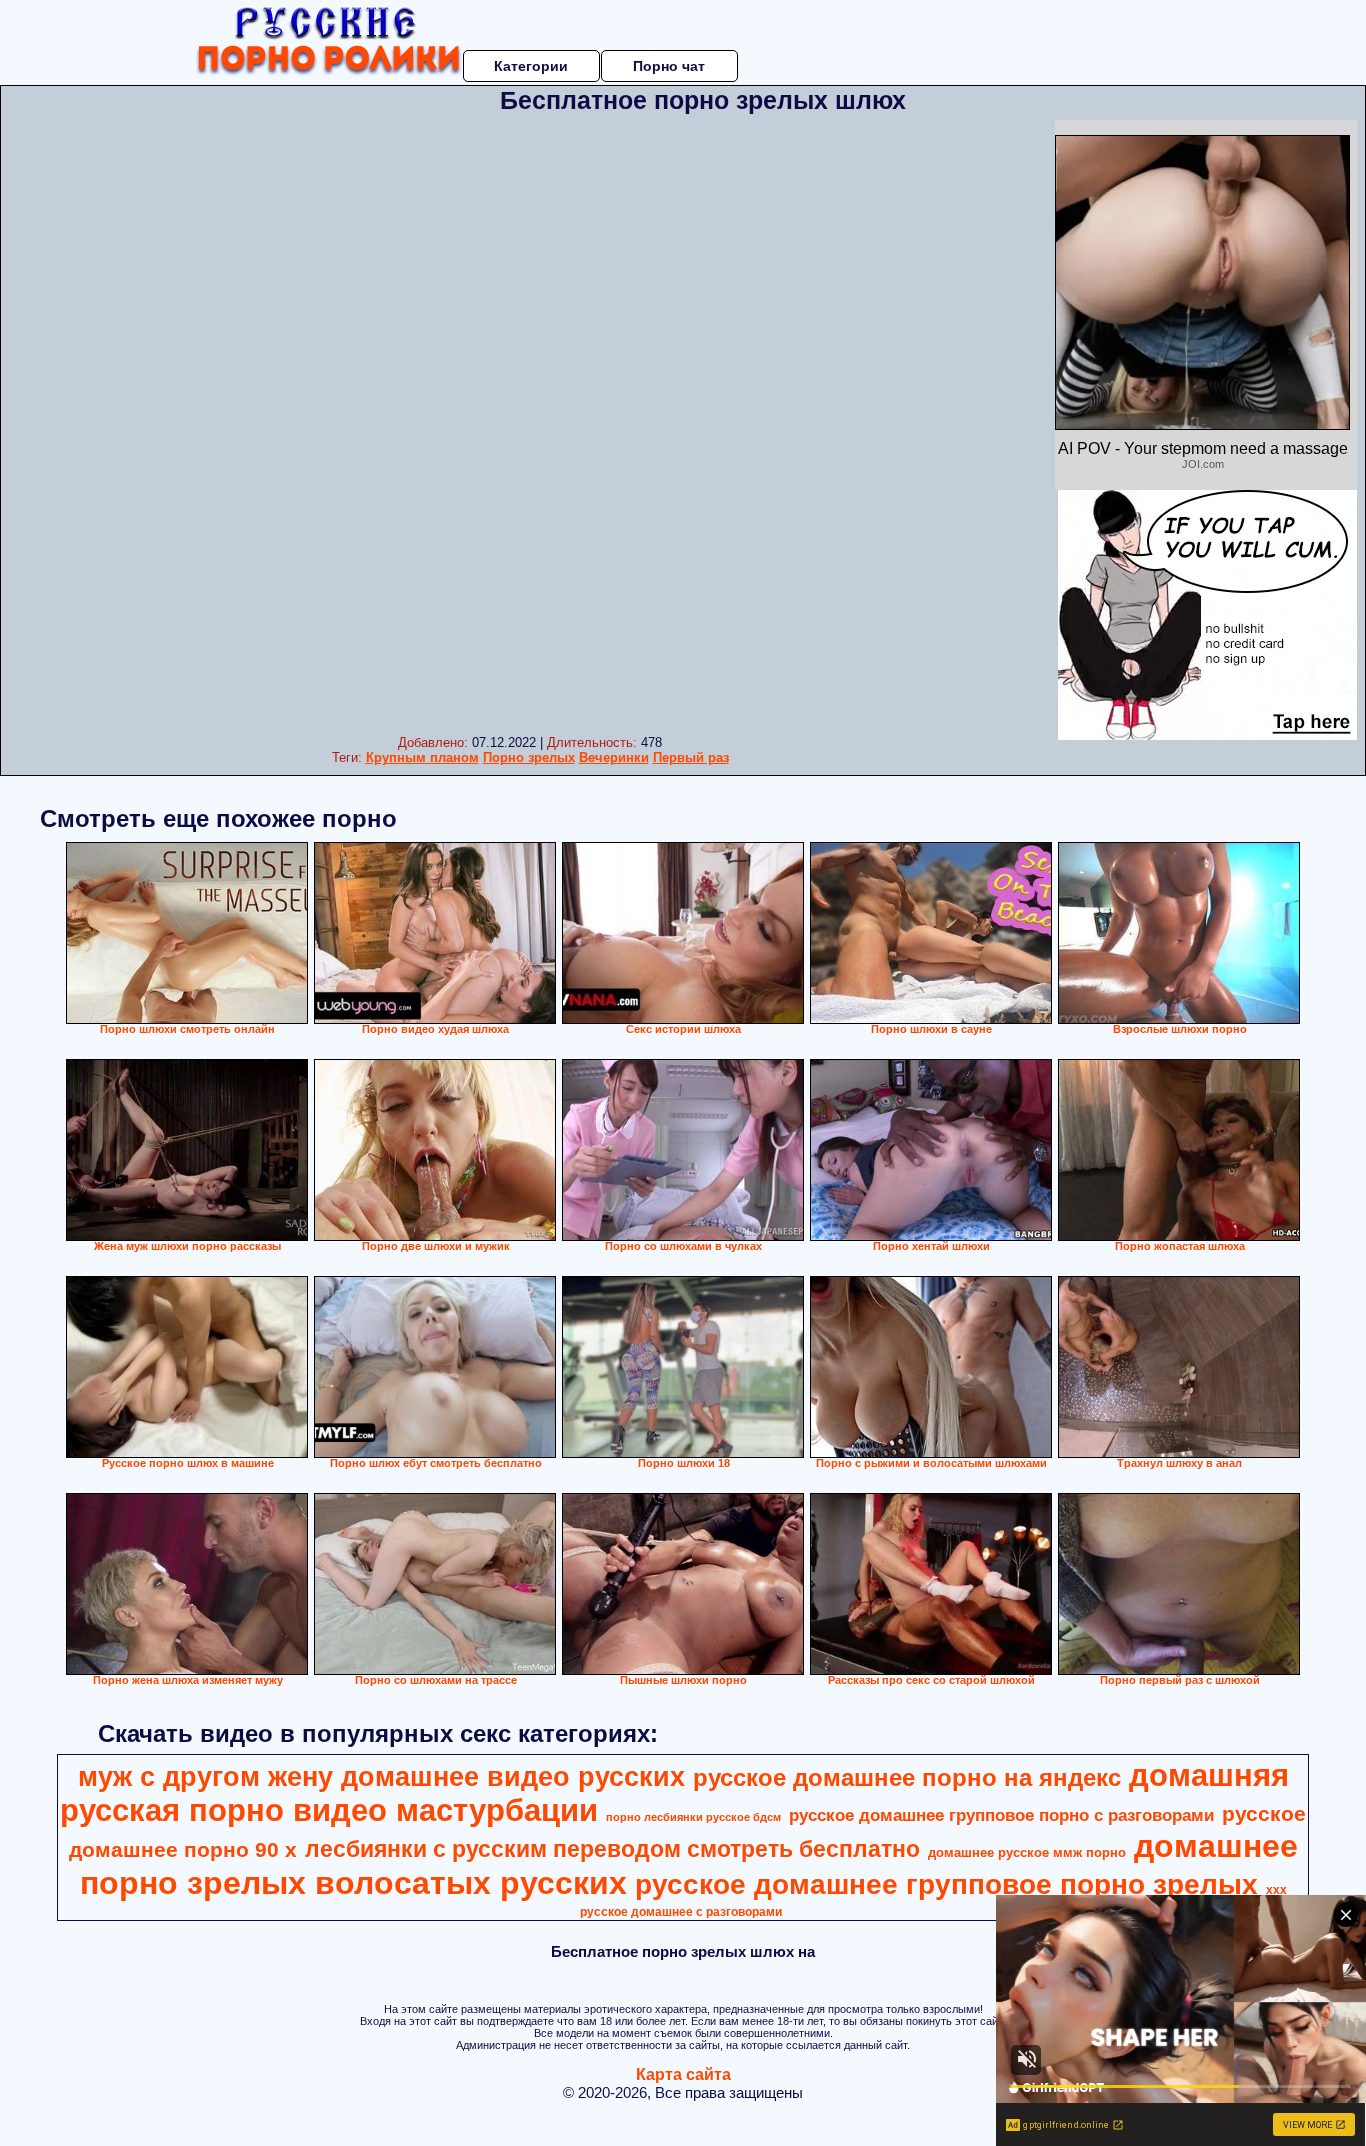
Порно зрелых (529, 757)
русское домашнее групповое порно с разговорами (1001, 1815)
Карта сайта (683, 2074)
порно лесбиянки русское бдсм (693, 1817)
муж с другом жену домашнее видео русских (381, 1777)
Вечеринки (614, 757)
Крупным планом (422, 757)
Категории (531, 66)
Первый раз (691, 757)
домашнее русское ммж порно (1027, 1852)
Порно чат (669, 66)
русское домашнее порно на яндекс (907, 1777)
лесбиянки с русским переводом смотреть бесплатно (612, 1849)
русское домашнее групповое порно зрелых (946, 1884)
